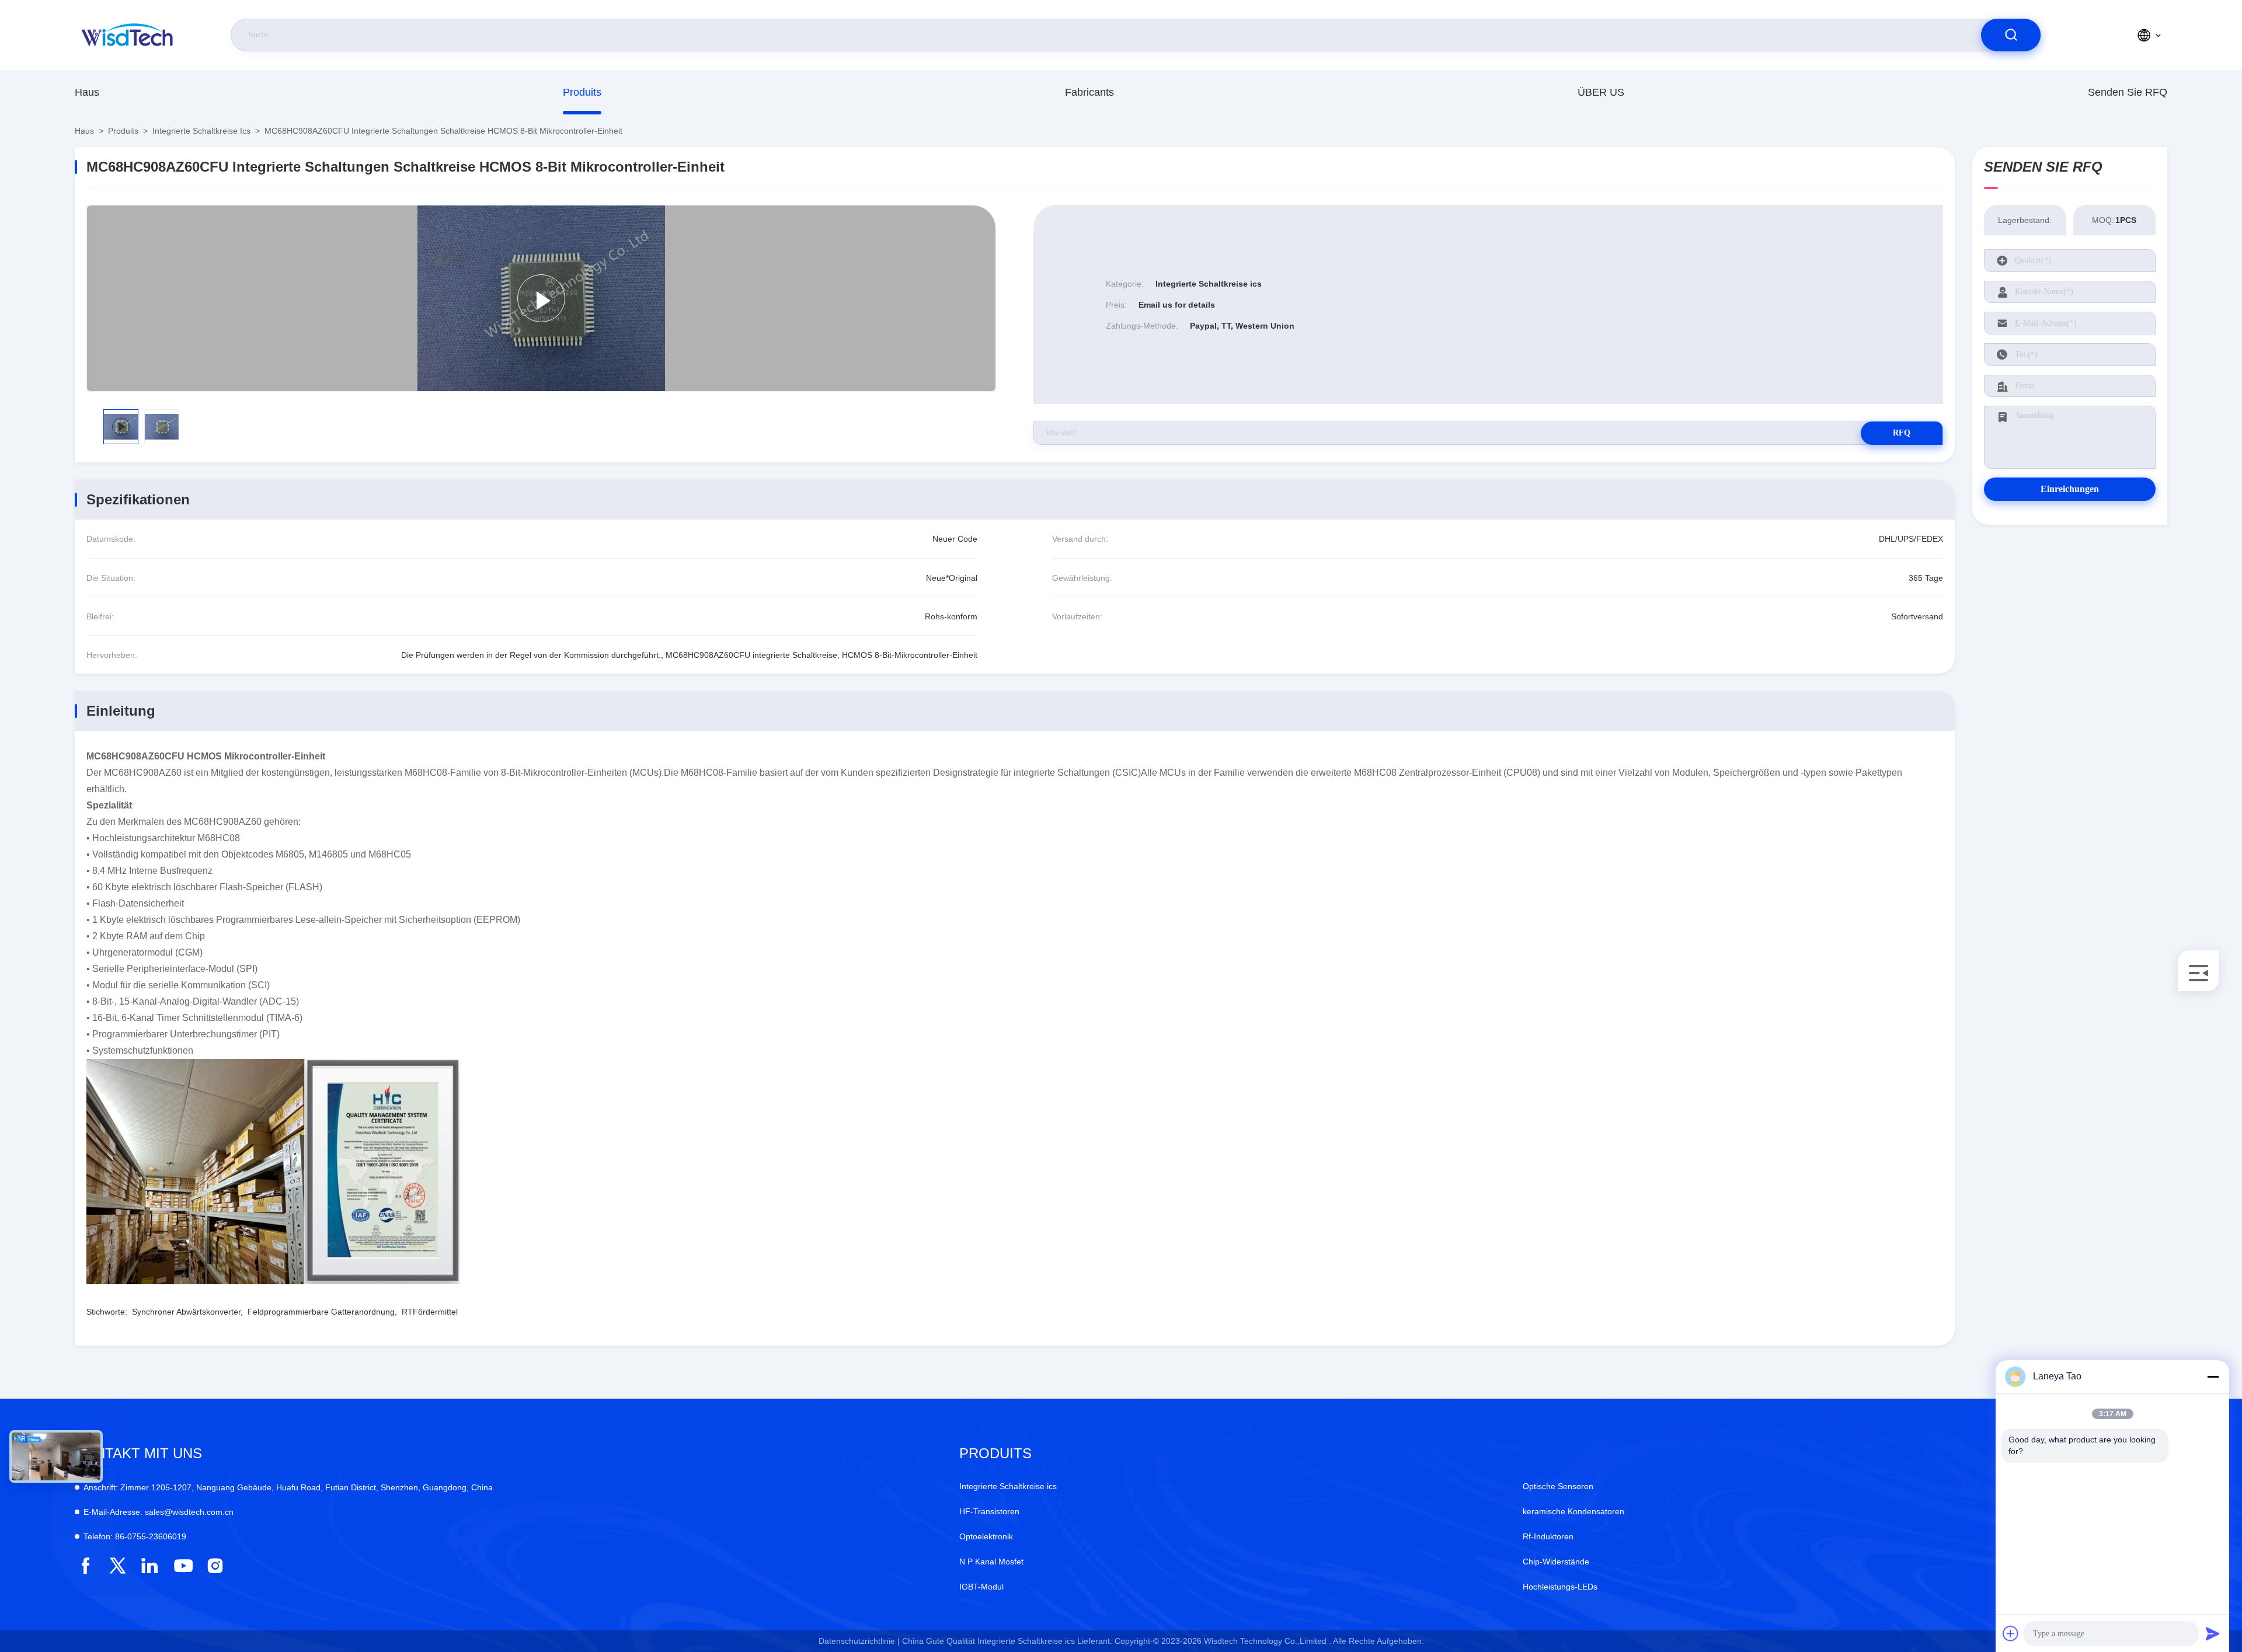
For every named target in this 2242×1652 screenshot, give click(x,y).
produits (582, 92)
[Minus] (2213, 1376)
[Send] (2213, 1633)
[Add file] (2011, 1633)
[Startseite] (128, 35)
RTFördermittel (430, 1312)
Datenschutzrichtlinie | (859, 1641)
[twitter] (118, 1566)
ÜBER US (1601, 92)
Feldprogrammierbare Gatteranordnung (321, 1312)
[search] (2011, 35)
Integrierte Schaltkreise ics (201, 131)
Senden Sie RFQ (2128, 92)
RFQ (1902, 433)
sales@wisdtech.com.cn (159, 1512)
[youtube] (182, 1566)
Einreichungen (2070, 489)
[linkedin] (150, 1566)
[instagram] (215, 1566)
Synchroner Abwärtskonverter (186, 1312)
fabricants (1089, 92)
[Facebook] (86, 1566)
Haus (87, 92)
